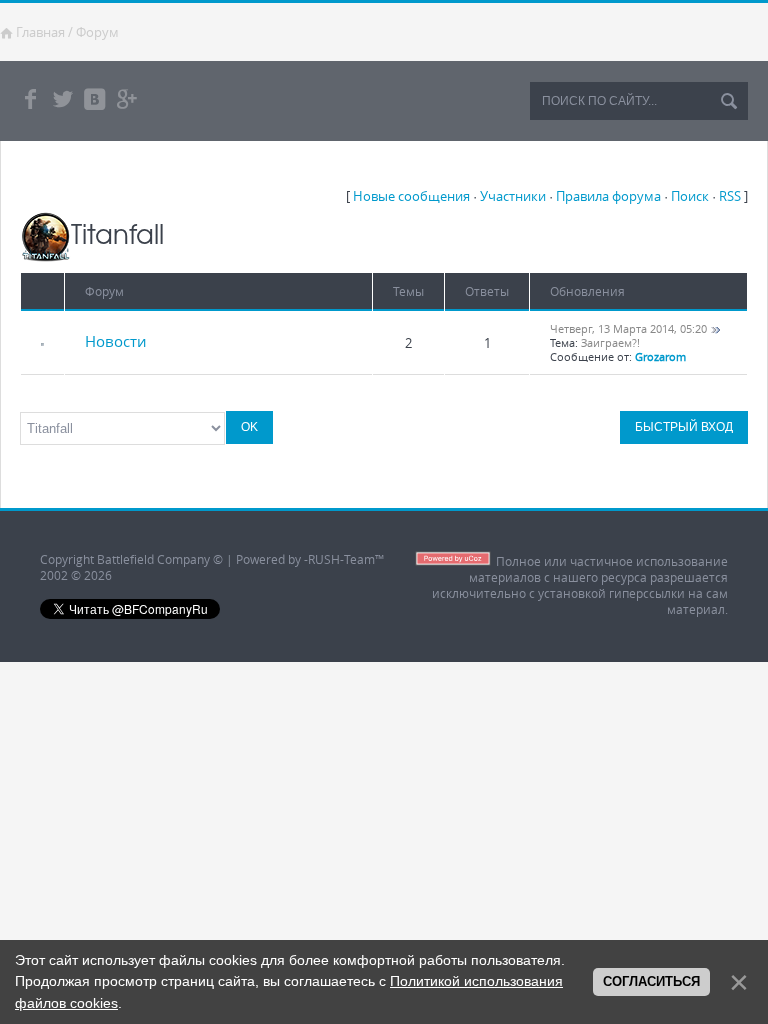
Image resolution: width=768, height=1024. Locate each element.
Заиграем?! (610, 343)
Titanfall (117, 233)
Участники (513, 196)
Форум (97, 32)
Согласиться (651, 981)
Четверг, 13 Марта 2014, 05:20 (628, 329)
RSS (730, 196)
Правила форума (608, 196)
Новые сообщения (411, 196)
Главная (40, 32)
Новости (116, 341)
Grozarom (660, 357)
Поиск (690, 196)
